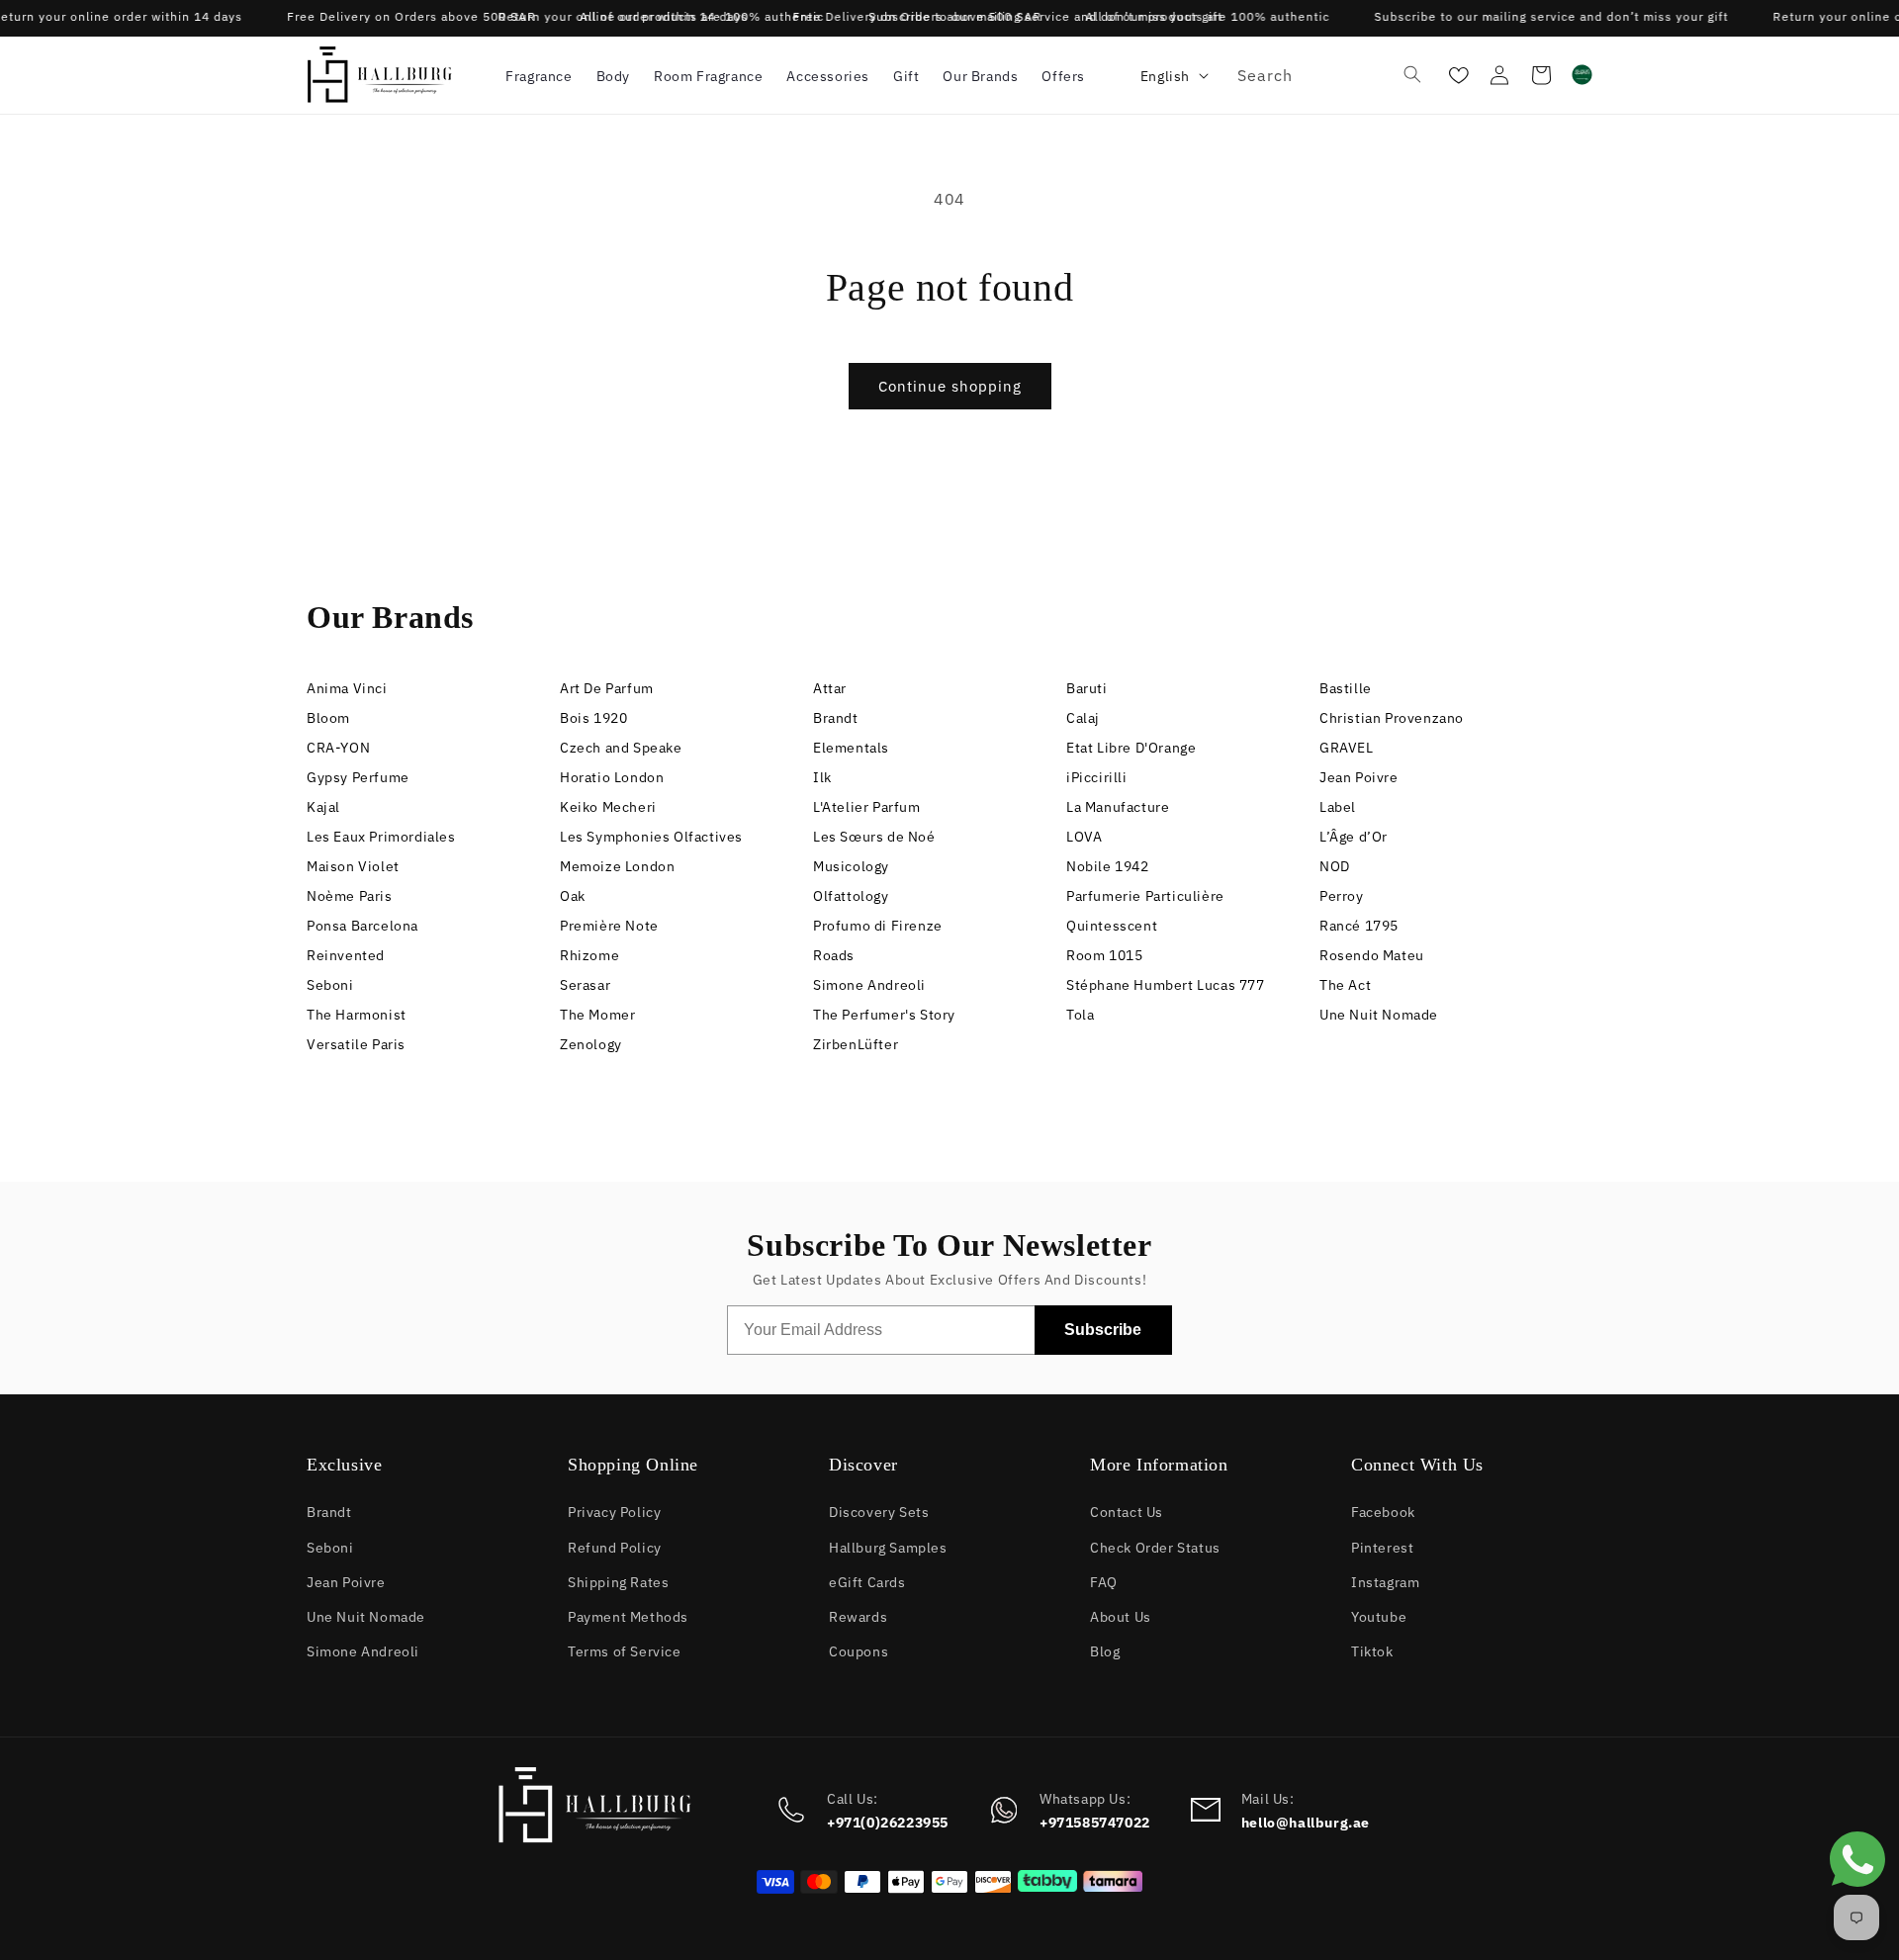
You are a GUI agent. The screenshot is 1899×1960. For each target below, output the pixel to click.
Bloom (328, 716)
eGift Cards (867, 1581)
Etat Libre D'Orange (1131, 746)
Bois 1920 (593, 716)
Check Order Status (1155, 1546)
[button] (539, 75)
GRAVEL (1347, 746)
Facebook (1383, 1511)
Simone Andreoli (869, 983)
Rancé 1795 (1359, 924)
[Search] (1412, 74)
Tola (1080, 1013)
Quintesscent (1112, 924)
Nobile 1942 (1108, 865)
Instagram (1385, 1581)
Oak (573, 894)
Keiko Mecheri (608, 805)
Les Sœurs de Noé (874, 835)
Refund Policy (615, 1546)
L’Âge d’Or (1354, 835)
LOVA (1084, 835)
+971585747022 (1095, 1822)
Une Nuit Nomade (1379, 1013)
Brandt (836, 716)
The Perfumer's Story (884, 1013)
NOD (1335, 865)
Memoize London (617, 865)
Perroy (1342, 894)
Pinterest (1382, 1546)
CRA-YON (338, 746)
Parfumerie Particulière (1145, 894)
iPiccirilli (1097, 776)
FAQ (1104, 1581)
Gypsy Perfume (358, 776)
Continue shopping (950, 385)
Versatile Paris (356, 1043)
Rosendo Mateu (1372, 954)
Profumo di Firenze (878, 924)
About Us (1121, 1615)
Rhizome (589, 954)
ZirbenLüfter (856, 1043)
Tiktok (1372, 1650)
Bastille (1346, 687)
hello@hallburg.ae (1306, 1822)
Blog (1105, 1650)
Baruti (1087, 687)
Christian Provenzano (1392, 716)
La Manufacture (1118, 805)
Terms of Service (625, 1650)
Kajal (323, 805)
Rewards (858, 1615)
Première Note (609, 924)
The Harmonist (357, 1013)
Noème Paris (350, 894)
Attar (830, 687)
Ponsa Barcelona (362, 924)
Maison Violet (353, 865)
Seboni (330, 983)
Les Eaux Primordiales (381, 835)
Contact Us (1127, 1511)
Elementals (851, 746)
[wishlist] (1456, 75)
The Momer (597, 1013)
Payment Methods (628, 1615)
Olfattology (851, 894)
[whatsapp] (1857, 1892)
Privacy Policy (614, 1511)
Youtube (1379, 1615)
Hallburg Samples (888, 1546)
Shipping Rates (618, 1581)
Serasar (585, 983)
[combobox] (1326, 75)
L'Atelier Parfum (867, 805)
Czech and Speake (621, 746)
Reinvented (346, 954)
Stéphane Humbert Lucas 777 (1166, 983)
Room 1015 (1104, 954)
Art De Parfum (607, 687)
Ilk (822, 776)
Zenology (591, 1043)
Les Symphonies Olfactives (651, 835)
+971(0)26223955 (888, 1822)
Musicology (851, 865)
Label (1338, 805)
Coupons (859, 1650)
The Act (1345, 983)
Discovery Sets (879, 1511)
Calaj (1083, 716)
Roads (834, 954)
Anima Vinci (347, 687)
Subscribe (1103, 1330)
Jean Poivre (1359, 776)
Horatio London (612, 776)
